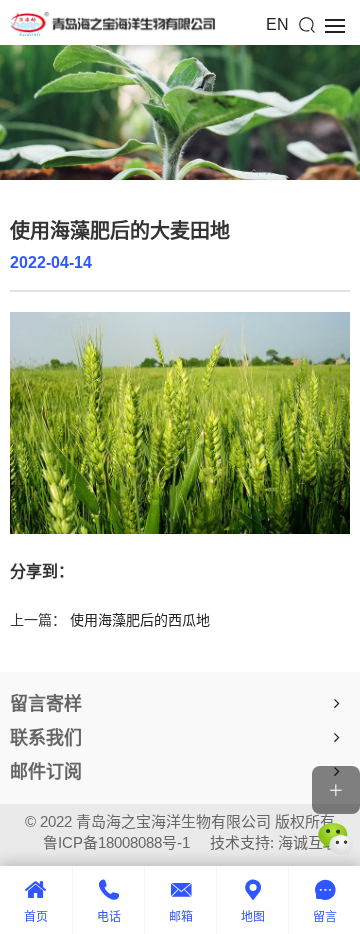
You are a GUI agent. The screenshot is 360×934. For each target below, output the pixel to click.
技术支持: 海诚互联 (274, 842)
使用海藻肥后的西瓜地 (140, 620)
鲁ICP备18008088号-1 (116, 842)
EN (277, 24)
